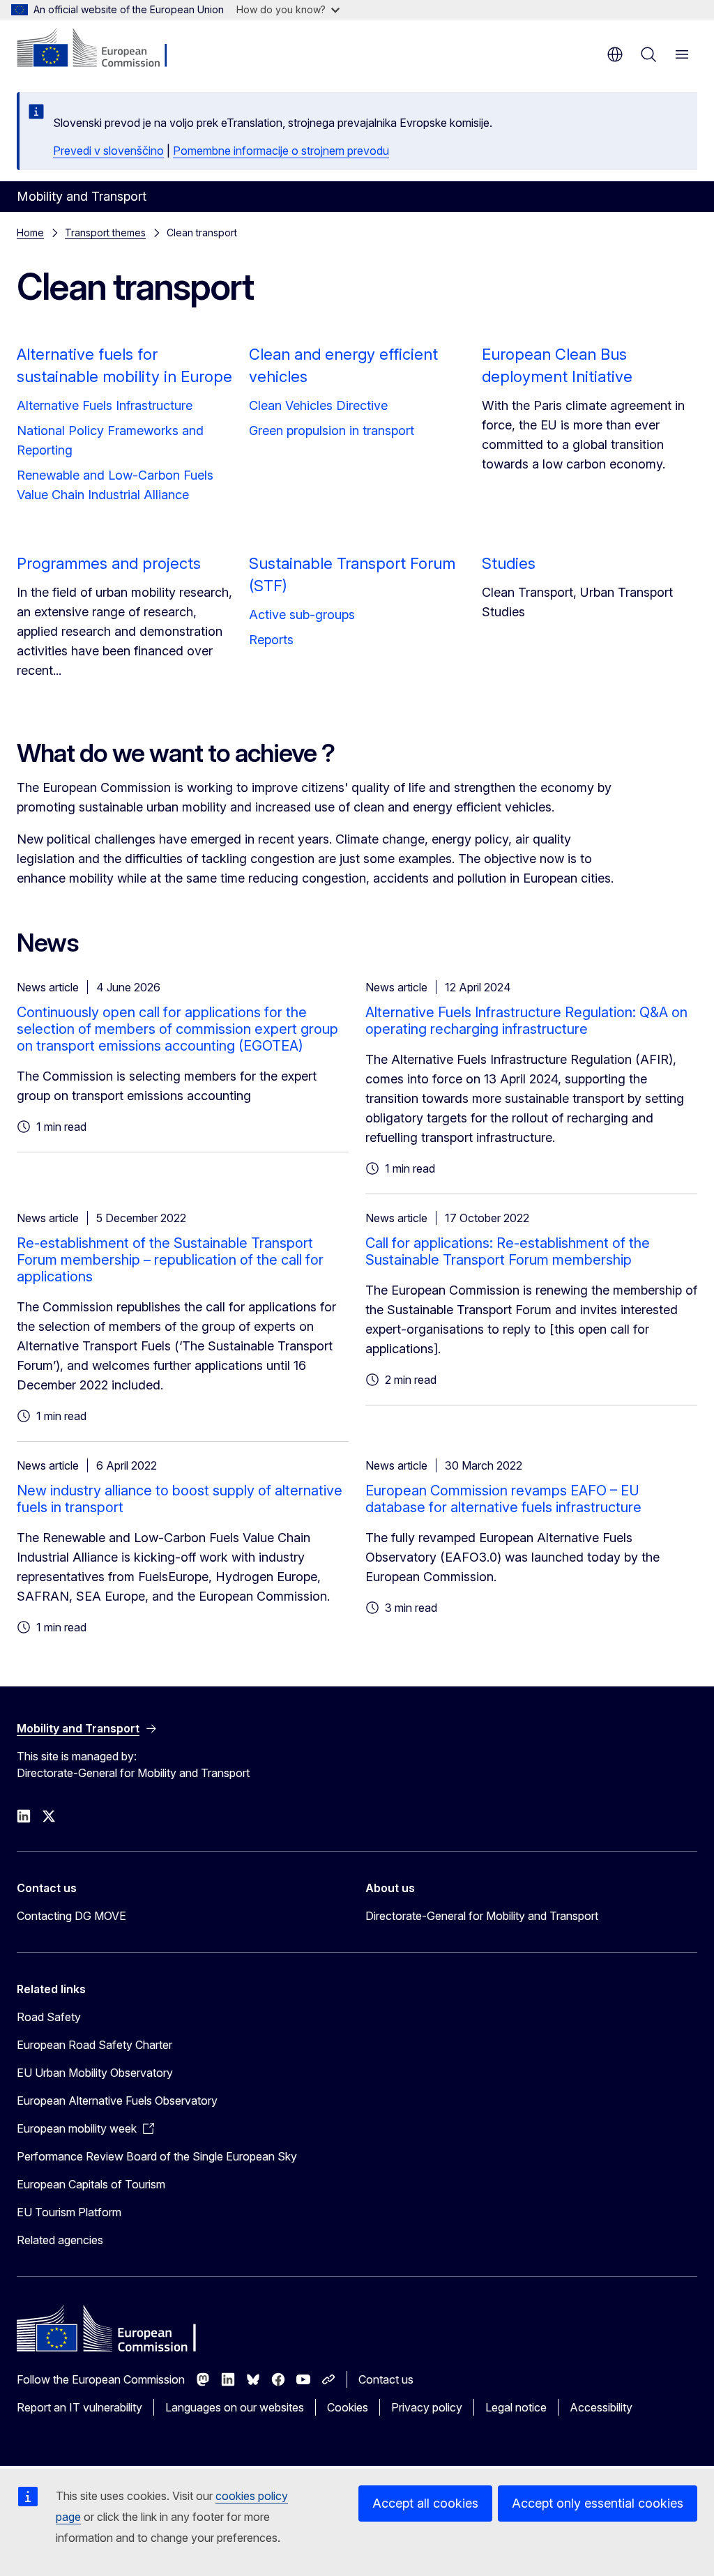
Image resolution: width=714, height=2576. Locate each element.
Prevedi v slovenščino (108, 151)
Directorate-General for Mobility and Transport (482, 1916)
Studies (509, 563)
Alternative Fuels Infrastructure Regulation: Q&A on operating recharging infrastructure (526, 1021)
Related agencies (60, 2240)
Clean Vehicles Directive (318, 405)
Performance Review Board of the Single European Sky (157, 2156)
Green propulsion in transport (332, 430)
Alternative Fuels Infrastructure (105, 405)
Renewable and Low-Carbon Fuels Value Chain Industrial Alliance (115, 485)
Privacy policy (427, 2407)
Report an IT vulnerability (79, 2407)
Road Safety (49, 2017)
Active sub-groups (302, 615)
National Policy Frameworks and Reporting (110, 440)
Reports (271, 640)
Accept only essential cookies (598, 2503)
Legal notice (516, 2407)
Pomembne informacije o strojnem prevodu (281, 151)
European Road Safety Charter (94, 2045)
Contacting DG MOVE (71, 1916)
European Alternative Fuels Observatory (117, 2101)
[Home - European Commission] (101, 49)
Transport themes (105, 233)
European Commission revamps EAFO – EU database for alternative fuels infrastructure (503, 1499)
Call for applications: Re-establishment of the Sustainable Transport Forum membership (508, 1251)
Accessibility (601, 2407)
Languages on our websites (235, 2407)
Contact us (386, 2379)
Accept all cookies (425, 2503)
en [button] (615, 54)
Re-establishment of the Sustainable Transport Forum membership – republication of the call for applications (170, 1260)
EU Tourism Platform (69, 2212)
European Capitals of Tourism (91, 2184)
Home (30, 233)
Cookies (348, 2407)
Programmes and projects (109, 563)
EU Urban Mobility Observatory (95, 2073)
